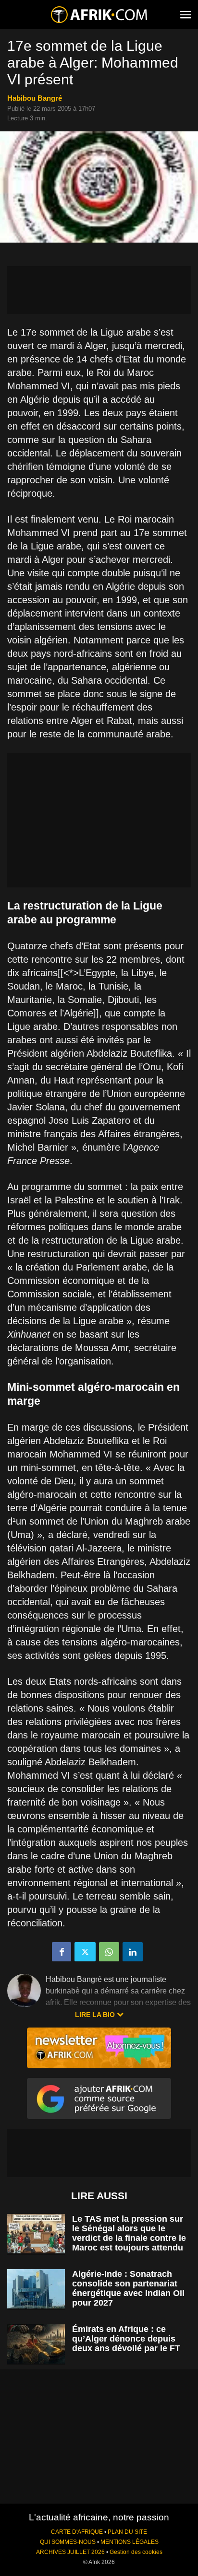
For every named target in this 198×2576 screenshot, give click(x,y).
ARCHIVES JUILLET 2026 (70, 2552)
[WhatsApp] (109, 1952)
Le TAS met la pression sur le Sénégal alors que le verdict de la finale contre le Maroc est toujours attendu (129, 2233)
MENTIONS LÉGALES (130, 2542)
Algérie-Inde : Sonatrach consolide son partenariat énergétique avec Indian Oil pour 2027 (128, 2288)
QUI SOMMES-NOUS (68, 2542)
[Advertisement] (99, 290)
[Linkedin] (133, 1952)
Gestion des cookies (136, 2552)
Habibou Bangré (35, 98)
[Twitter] (85, 1952)
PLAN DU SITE (127, 2532)
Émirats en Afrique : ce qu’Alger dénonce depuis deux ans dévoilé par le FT (126, 2339)
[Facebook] (62, 1952)
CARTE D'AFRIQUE (77, 2532)
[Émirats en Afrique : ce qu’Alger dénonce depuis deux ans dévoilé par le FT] (36, 2344)
